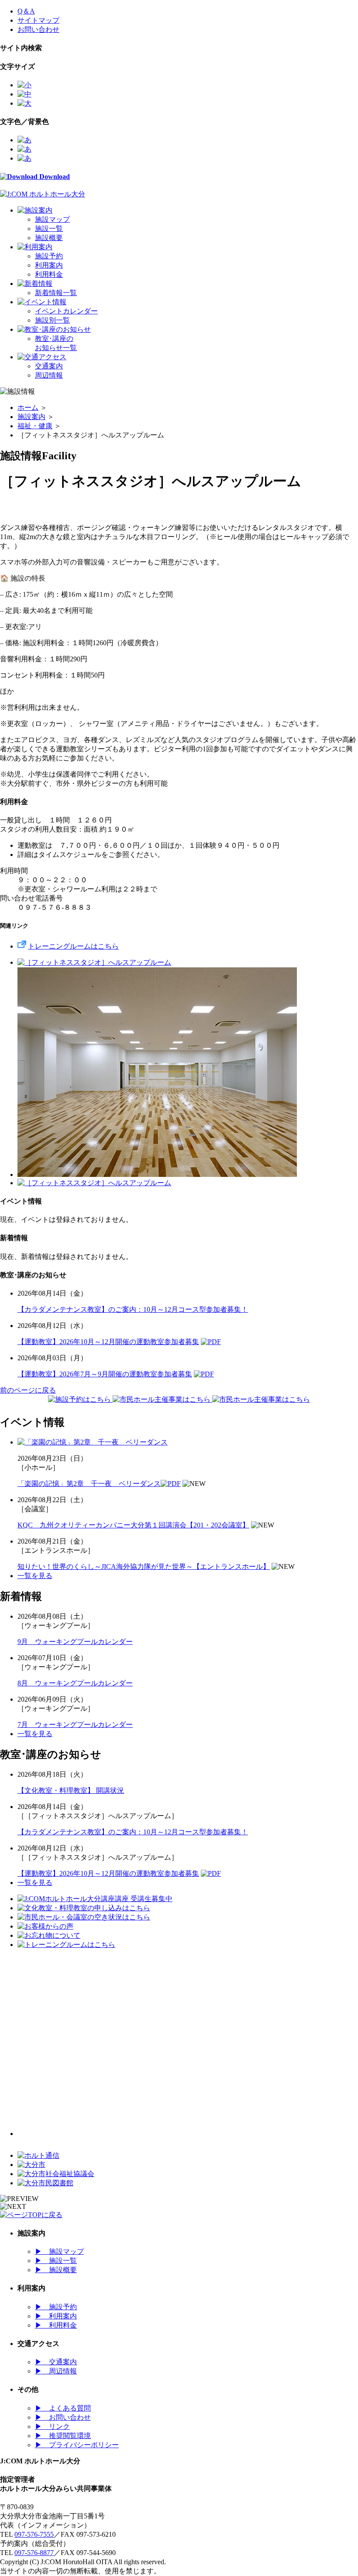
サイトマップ (38, 20)
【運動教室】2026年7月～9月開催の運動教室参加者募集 (105, 1374)
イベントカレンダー (66, 311)
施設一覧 (49, 229)
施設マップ (52, 219)
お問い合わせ (38, 29)
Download (54, 177)
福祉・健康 (35, 426)
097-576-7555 (34, 2534)
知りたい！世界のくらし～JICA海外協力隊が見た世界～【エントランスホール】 (144, 1567)
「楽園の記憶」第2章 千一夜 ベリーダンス (89, 1484)
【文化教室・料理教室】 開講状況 (71, 1790)
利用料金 (49, 274)
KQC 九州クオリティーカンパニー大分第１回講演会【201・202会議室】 (133, 1525)
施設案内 (31, 417)
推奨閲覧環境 (63, 2436)
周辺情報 (49, 375)
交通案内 (49, 366)
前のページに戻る (28, 1390)
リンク (52, 2426)
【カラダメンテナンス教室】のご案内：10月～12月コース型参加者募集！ (133, 1309)
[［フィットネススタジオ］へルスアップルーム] (94, 962)
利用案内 (49, 265)
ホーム (28, 408)
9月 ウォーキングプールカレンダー (75, 1642)
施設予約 (49, 256)
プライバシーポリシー (77, 2445)
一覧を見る (35, 1576)
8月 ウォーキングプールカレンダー (75, 1683)
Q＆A (26, 11)
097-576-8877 (34, 2553)
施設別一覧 (52, 320)
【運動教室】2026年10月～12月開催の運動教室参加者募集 (108, 1342)
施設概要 (49, 238)
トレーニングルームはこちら (73, 946)
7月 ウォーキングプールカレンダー (75, 1725)
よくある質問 (63, 2408)
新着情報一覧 (56, 293)
